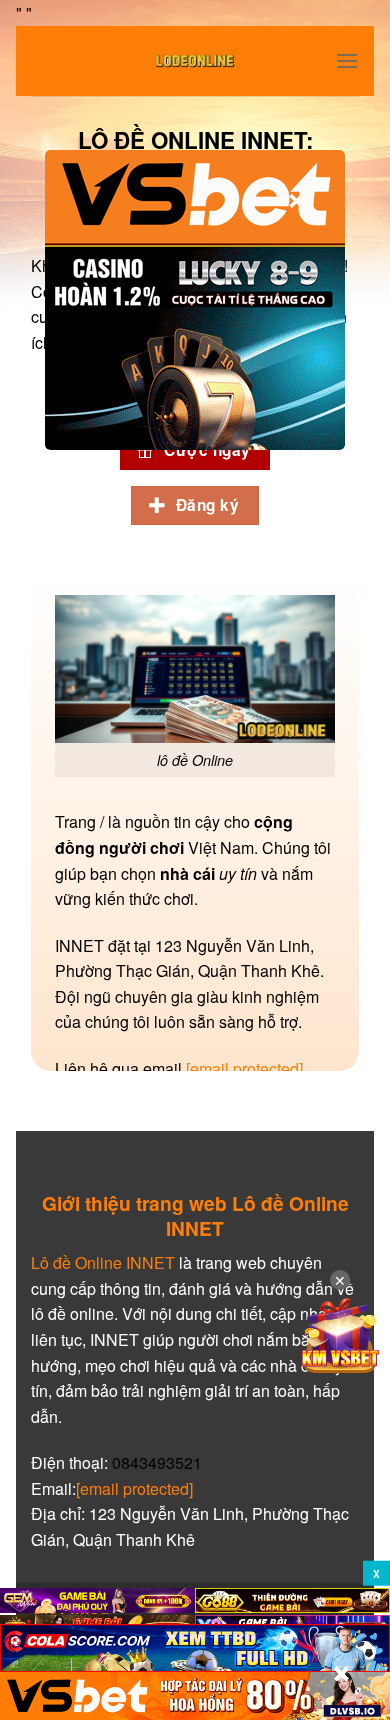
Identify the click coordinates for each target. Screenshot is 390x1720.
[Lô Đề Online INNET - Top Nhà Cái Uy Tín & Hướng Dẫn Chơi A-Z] (195, 61)
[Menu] (347, 60)
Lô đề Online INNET (103, 1262)
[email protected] (244, 1068)
